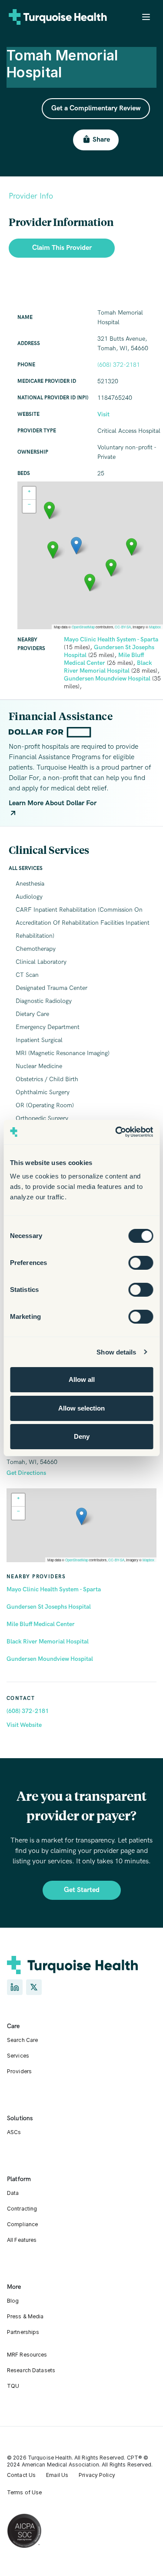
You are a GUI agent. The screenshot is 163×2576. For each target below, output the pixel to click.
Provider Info (31, 196)
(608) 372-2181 (28, 1711)
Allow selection (81, 1408)
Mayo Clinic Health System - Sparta (54, 1589)
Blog (13, 2301)
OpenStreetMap (77, 1560)
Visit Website (24, 1725)
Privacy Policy (97, 2475)
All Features (22, 2240)
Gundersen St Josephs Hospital (49, 1607)
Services (18, 2056)
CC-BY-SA (116, 1560)
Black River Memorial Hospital (48, 1642)
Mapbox (148, 1560)
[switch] (141, 1263)
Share (101, 140)
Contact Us (21, 2475)
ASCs (14, 2132)
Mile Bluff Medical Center (41, 1624)
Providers (19, 2071)
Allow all (82, 1379)
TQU (13, 2386)
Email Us (57, 2475)
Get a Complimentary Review (96, 108)
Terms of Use (24, 2492)
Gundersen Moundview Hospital (50, 1659)
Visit (103, 414)
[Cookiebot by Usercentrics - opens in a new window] (116, 1132)
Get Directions (26, 1473)
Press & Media (25, 2316)
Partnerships (23, 2332)
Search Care (22, 2040)
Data (13, 2193)
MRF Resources (27, 2355)
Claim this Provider (62, 248)
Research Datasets (31, 2370)
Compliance (22, 2224)
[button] (81, 1516)
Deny (82, 1436)
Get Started (82, 1890)
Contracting (22, 2209)
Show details (116, 1352)
